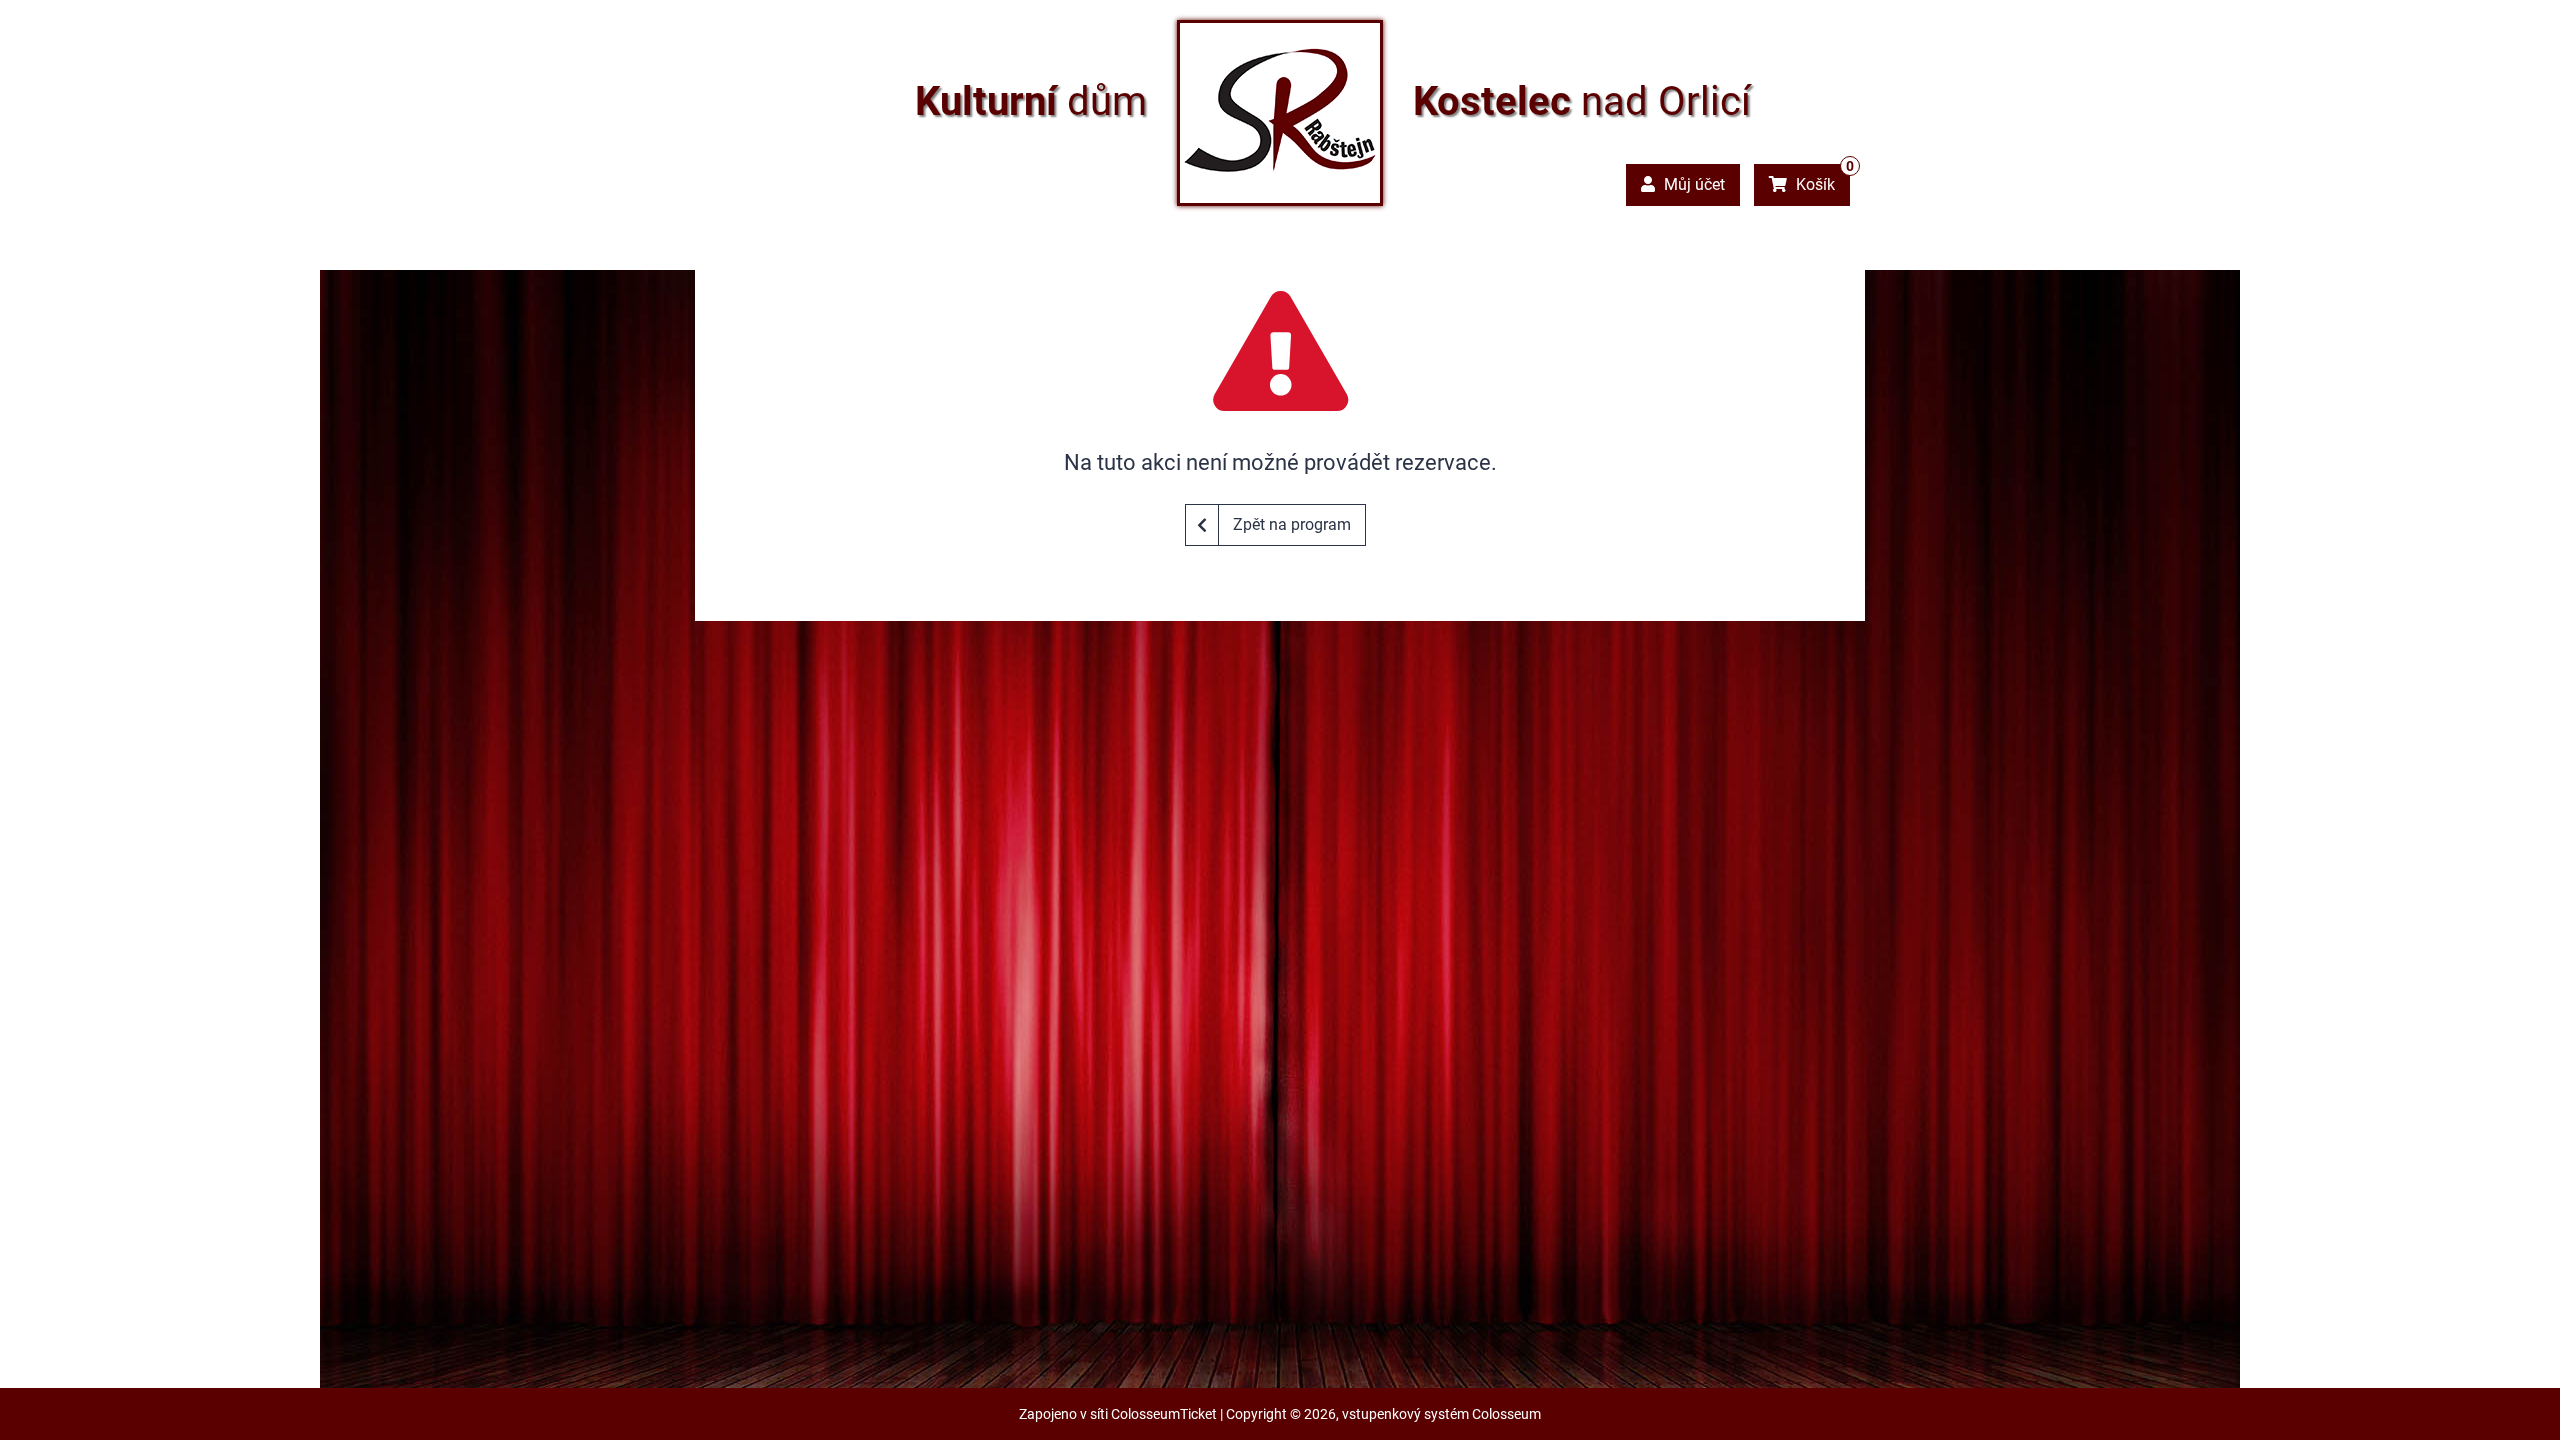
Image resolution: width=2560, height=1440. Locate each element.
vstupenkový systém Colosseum (1441, 1414)
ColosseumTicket (1164, 1414)
